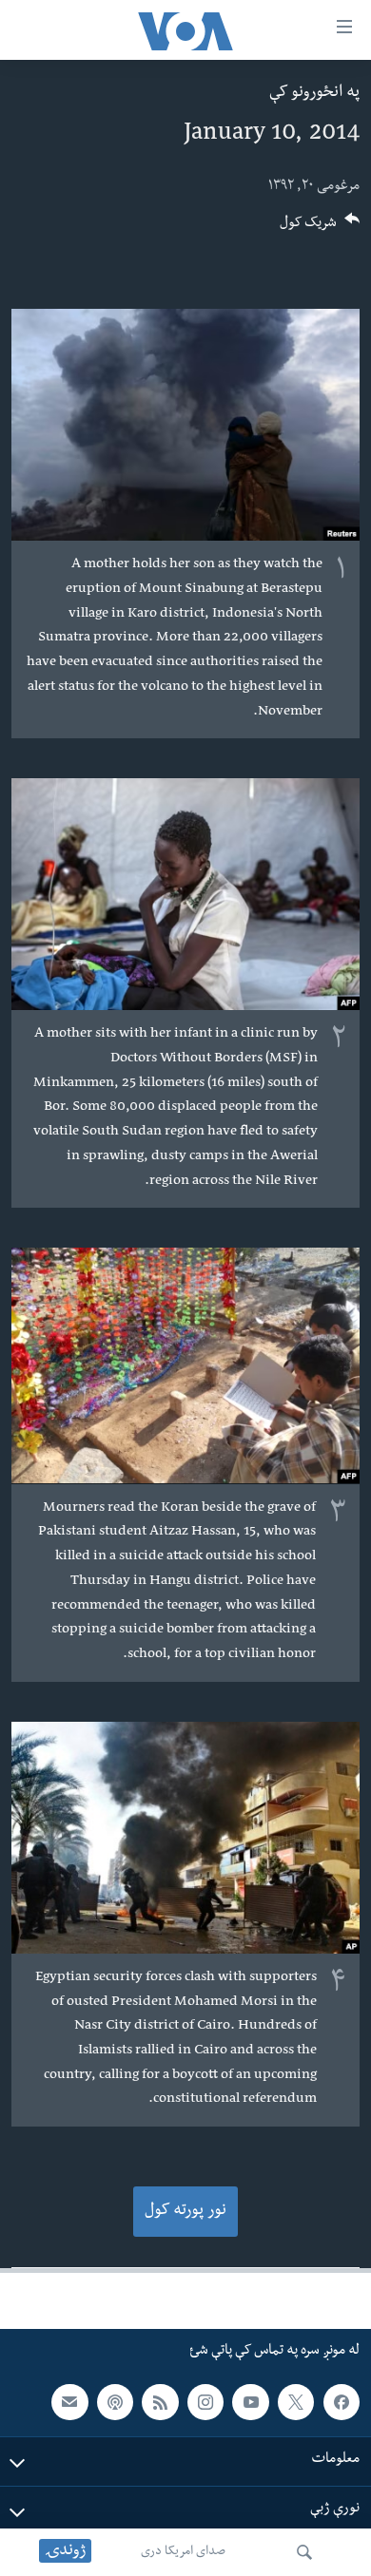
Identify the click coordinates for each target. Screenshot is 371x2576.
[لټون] (304, 2552)
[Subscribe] (69, 2402)
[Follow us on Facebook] (342, 2402)
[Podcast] (115, 2402)
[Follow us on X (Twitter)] (296, 2402)
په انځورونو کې (314, 94)
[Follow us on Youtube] (250, 2402)
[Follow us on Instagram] (205, 2402)
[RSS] (160, 2402)
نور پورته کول (185, 2212)
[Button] (320, 229)
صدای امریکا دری (183, 2552)
